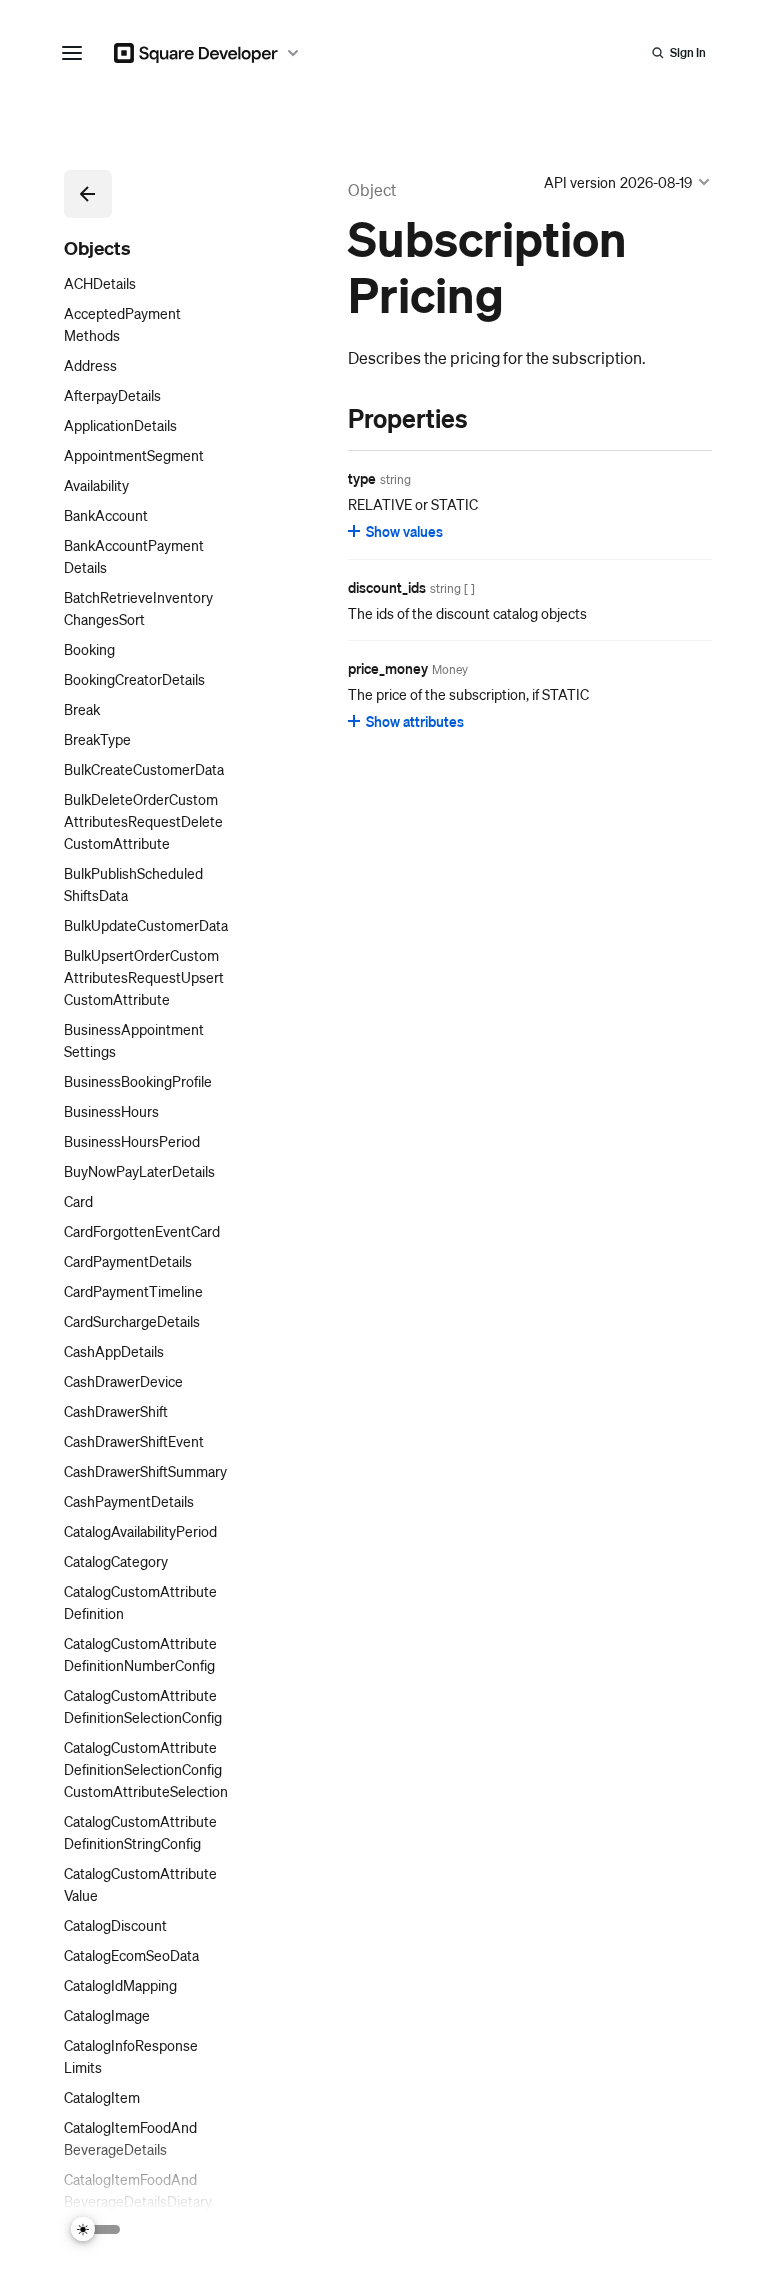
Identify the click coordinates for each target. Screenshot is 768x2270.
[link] (328, 418)
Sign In (688, 52)
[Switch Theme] (96, 2229)
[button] (88, 194)
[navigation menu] (72, 53)
